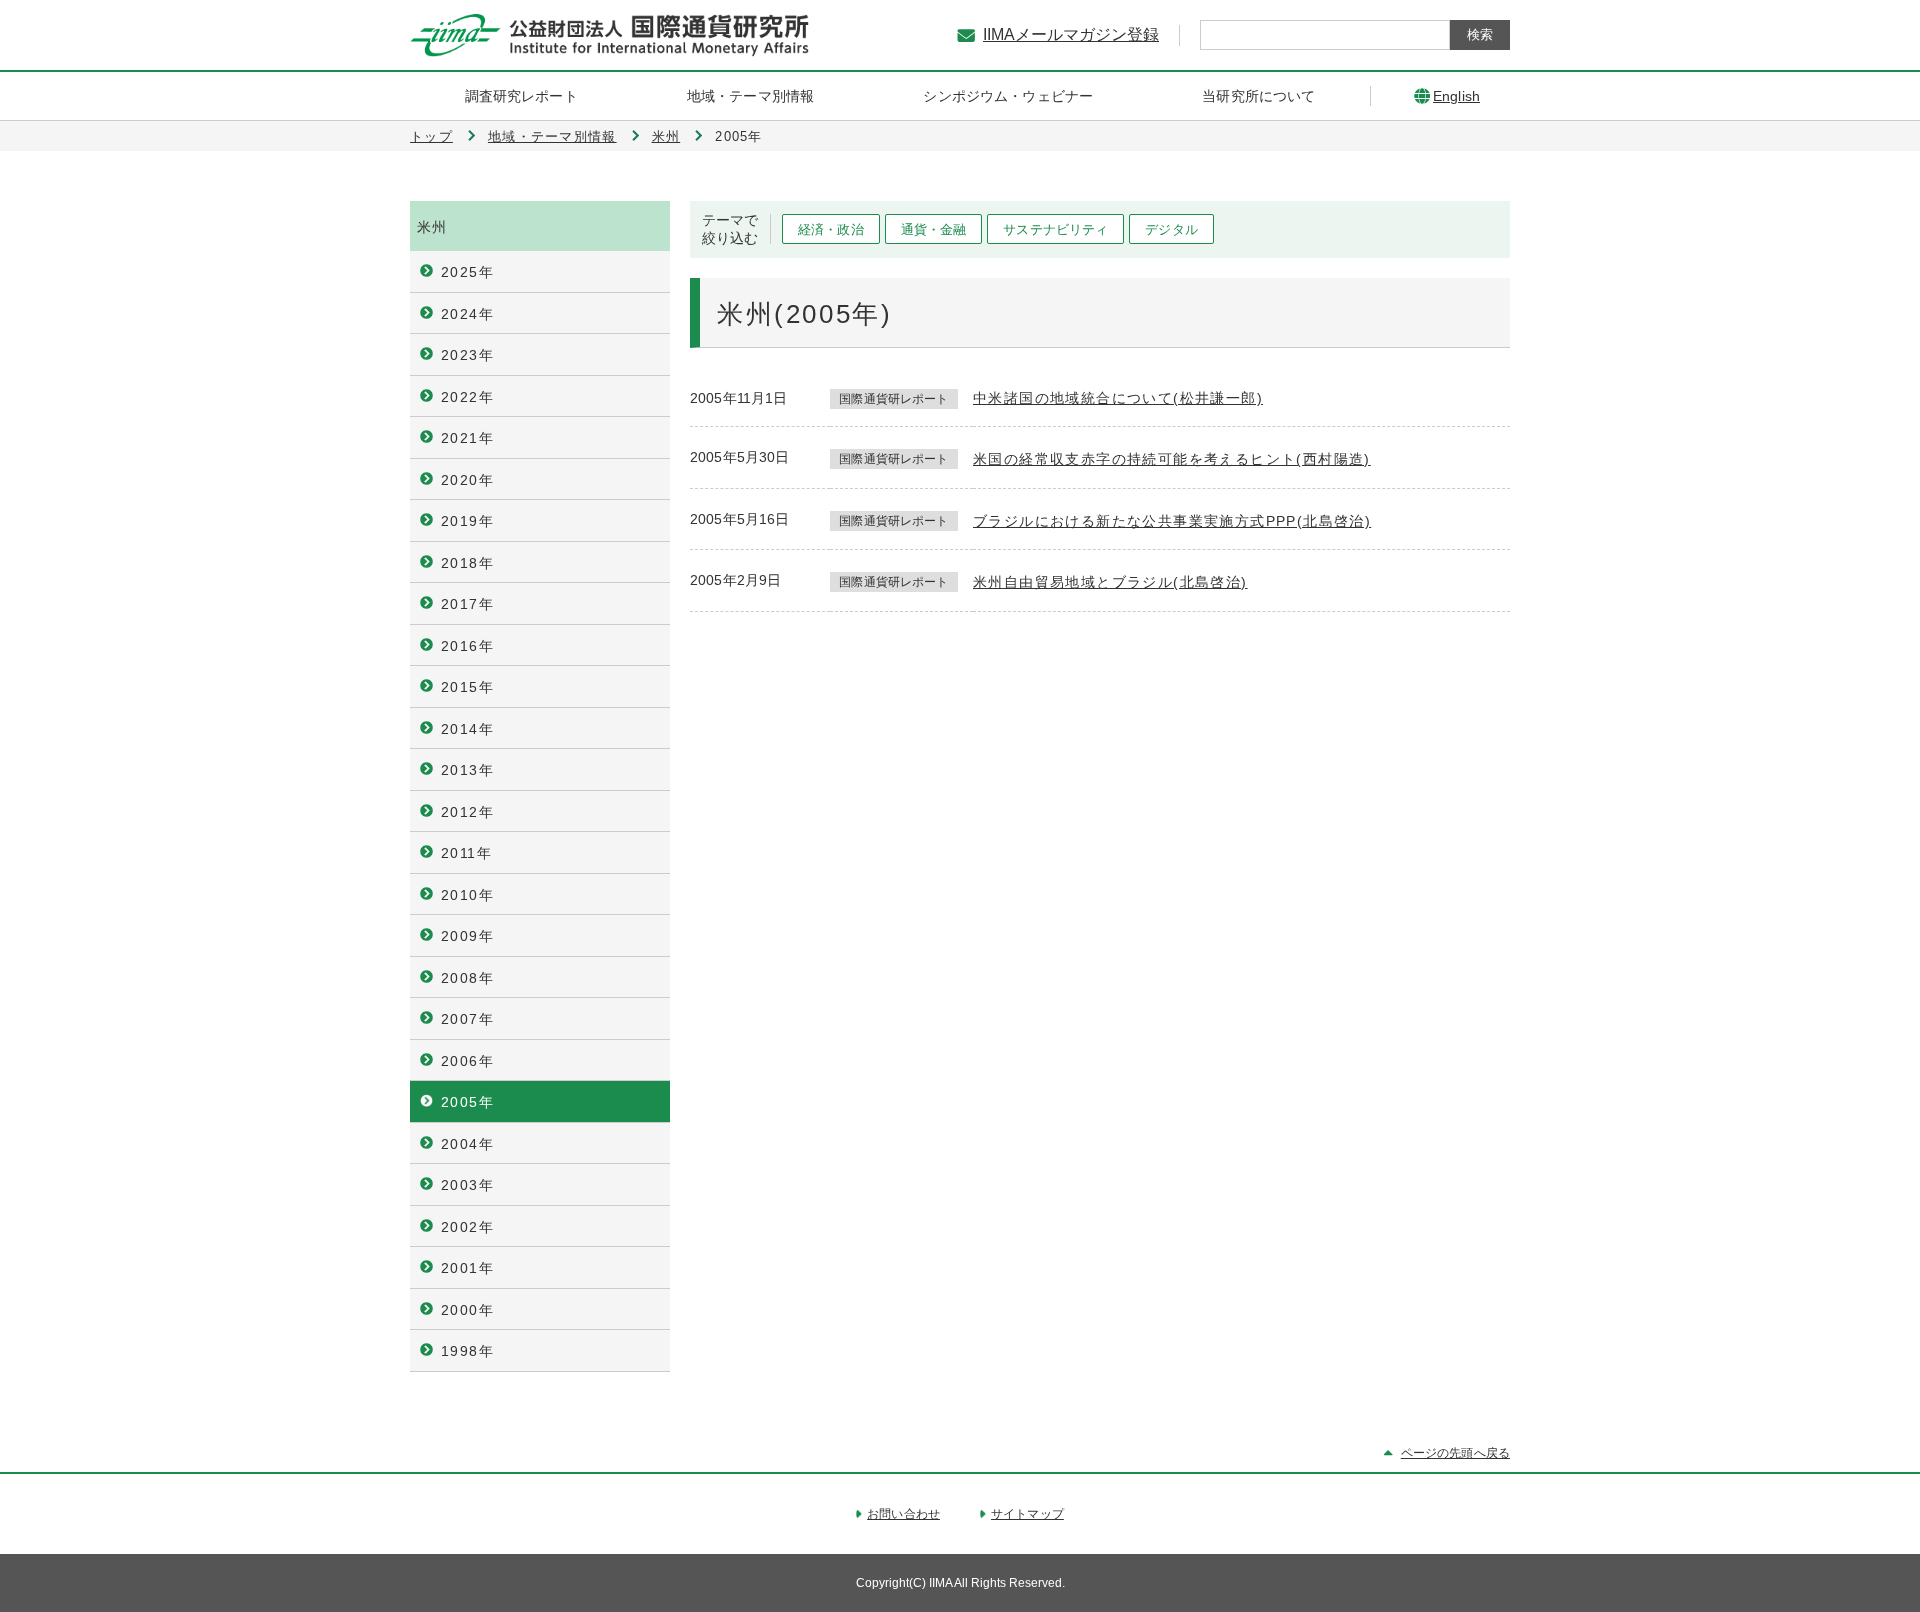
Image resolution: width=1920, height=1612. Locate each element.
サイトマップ (1027, 1514)
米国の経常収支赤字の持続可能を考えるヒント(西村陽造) (1172, 459)
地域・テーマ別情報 (552, 136)
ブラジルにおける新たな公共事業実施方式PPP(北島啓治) (1172, 521)
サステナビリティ (1055, 229)
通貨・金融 (934, 229)
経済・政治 (831, 229)
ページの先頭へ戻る (1455, 1453)
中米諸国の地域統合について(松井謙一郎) (1118, 398)
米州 (666, 136)
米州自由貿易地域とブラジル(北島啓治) (1110, 582)
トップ (431, 136)
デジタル (1171, 229)
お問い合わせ (903, 1514)
